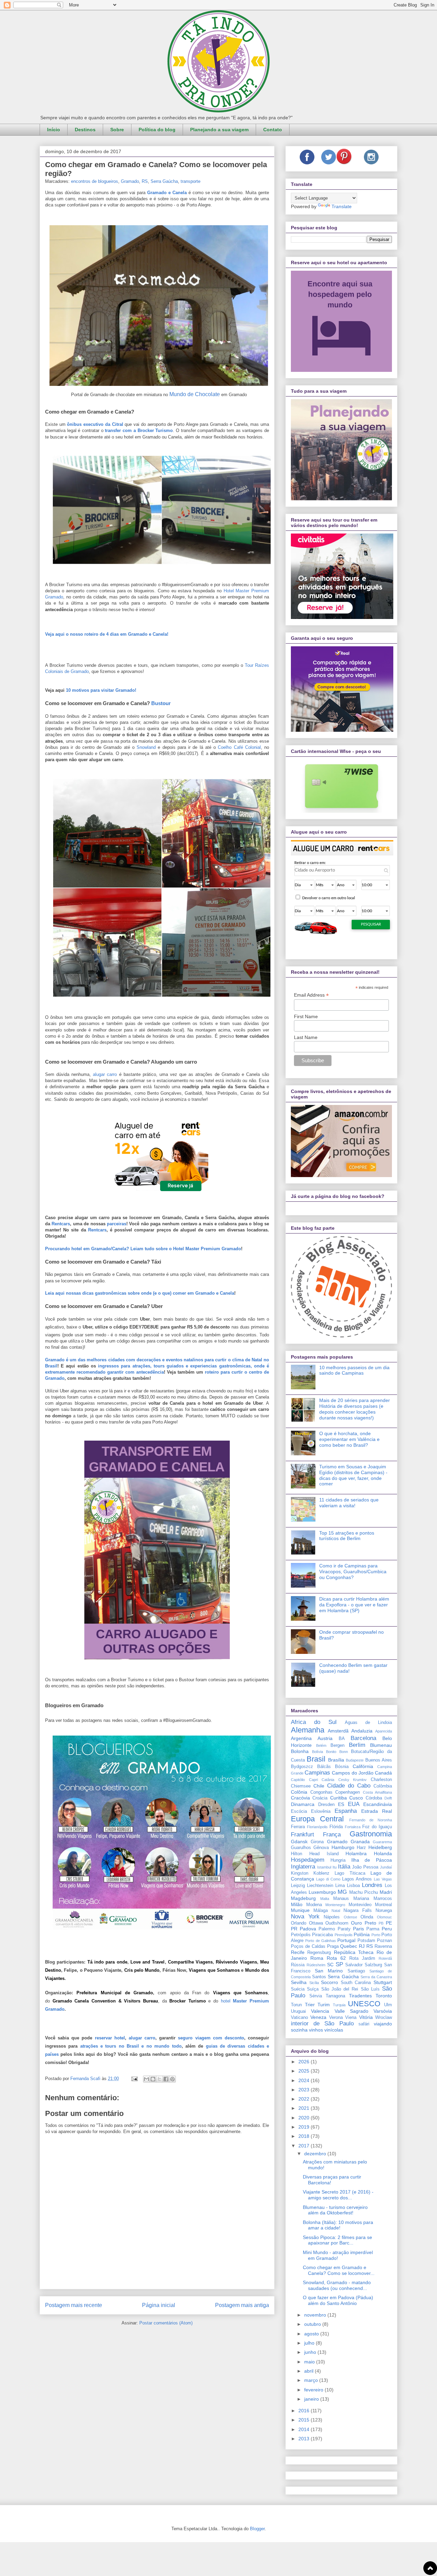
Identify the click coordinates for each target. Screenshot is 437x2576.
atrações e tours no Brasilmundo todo (131, 2046)
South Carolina (356, 1983)
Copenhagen (348, 1792)
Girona (317, 1842)
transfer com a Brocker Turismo (139, 430)
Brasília (336, 1760)
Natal (336, 1911)
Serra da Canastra (376, 1977)
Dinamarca (303, 1804)
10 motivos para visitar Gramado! (101, 690)
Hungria (338, 1860)
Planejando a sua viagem (219, 130)
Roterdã (385, 1958)
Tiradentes (360, 1996)
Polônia (362, 1934)
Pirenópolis (344, 1935)
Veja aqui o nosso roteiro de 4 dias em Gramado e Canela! (107, 634)
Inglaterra (303, 1867)
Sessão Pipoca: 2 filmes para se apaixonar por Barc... (337, 2240)
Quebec (349, 1946)
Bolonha (300, 1751)
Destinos (85, 130)
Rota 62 (336, 1958)
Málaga (321, 1911)
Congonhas (321, 1792)
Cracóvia (300, 1798)
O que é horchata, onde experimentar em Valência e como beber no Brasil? (349, 1439)
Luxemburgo (322, 1892)
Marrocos (383, 1899)
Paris (358, 1929)
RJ (362, 1946)
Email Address (311, 995)
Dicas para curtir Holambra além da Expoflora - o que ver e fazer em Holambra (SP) (354, 1605)
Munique (300, 1910)
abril (309, 2371)
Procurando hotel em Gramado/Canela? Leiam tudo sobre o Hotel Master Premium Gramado (143, 1249)
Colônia (299, 1792)
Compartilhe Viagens (190, 1962)
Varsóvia (383, 2011)
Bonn (344, 1752)
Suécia (298, 1989)
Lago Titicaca (350, 1873)
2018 (305, 2136)
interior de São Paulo (322, 2024)
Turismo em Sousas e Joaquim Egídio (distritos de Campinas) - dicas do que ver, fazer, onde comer (353, 1475)
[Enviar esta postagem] (134, 2079)
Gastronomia (371, 1834)
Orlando (299, 1923)
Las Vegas (383, 1879)
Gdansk (299, 1842)
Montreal (383, 1905)
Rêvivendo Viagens (236, 1962)
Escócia (299, 1811)
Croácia (320, 1798)
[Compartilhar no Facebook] (166, 2079)
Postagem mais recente (74, 2305)
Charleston (381, 1780)
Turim (324, 2005)
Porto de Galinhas (321, 1941)
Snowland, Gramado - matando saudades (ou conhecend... (337, 2285)
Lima (340, 1886)
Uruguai (298, 2011)
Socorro (329, 1982)
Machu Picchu (364, 1892)
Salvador (354, 1965)
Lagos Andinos (357, 1879)
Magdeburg (303, 1898)
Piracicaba (322, 1935)
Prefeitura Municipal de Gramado (115, 1993)
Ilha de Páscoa (372, 1860)
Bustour (161, 703)
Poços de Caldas (308, 1946)
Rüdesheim (316, 1965)
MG (342, 1892)
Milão (297, 1904)
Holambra (356, 1853)
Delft (388, 1798)
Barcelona (363, 1738)
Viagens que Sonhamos (214, 1970)
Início (54, 130)
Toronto (384, 1996)
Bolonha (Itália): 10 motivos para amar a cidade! (338, 2225)
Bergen (337, 1745)
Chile (319, 1786)
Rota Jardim (362, 1958)
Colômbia (383, 1786)
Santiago (356, 1971)
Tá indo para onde (107, 1962)
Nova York (305, 1917)
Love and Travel (148, 1962)
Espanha (346, 1811)
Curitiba (339, 1798)
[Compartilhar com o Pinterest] (172, 2079)
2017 (305, 2146)
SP (339, 1964)
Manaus (341, 1899)
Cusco (356, 1798)
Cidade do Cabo (349, 1786)
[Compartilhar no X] (159, 2079)
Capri (313, 1780)
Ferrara (298, 1827)
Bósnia (342, 1767)
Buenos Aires (379, 1760)
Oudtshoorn (337, 1923)
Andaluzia (362, 1731)
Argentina (301, 1738)
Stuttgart (383, 1982)
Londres (372, 1885)
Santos (319, 1977)
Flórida (336, 1827)
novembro (316, 2315)
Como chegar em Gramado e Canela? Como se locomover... (339, 2270)
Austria (325, 1738)
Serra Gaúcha (164, 181)
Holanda (383, 1853)
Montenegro (335, 1905)
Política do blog (157, 130)
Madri (386, 1892)
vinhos (316, 2030)
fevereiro (314, 2390)
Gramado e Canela (167, 193)
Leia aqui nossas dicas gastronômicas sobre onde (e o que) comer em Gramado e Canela (140, 1293)
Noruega (384, 1911)
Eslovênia (321, 1811)
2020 (305, 2118)
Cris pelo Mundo (142, 1970)
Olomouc (384, 1917)
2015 (305, 2420)
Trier (310, 2005)
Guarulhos (301, 1848)
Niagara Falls (358, 1911)
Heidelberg (380, 1847)
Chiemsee (301, 1786)
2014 (305, 2429)
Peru (387, 1929)
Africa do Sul (314, 1722)
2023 (305, 2090)
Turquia (339, 2005)
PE (389, 1923)
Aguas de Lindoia (368, 1723)
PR (294, 1929)
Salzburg (373, 1965)
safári (364, 2024)
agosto (312, 2334)
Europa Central (317, 1819)
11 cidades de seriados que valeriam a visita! (349, 1503)
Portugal (346, 1940)
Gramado (130, 181)
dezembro (316, 2154)
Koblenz (321, 1873)
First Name (306, 1016)
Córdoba (374, 1798)
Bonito (331, 1752)
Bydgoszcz (302, 1767)
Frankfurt (302, 1835)
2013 (305, 2439)
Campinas (317, 1773)
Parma (373, 1929)
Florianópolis (317, 1827)
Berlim (357, 1745)
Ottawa (316, 1923)
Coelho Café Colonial (239, 747)
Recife (298, 1952)
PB (381, 1923)
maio (310, 2362)
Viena (351, 2018)
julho (310, 2343)
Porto (376, 1935)
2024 (305, 2080)
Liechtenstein (320, 1886)
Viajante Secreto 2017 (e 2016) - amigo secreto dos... (338, 2195)
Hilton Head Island (315, 1854)
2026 (305, 2062)
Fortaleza (353, 1827)
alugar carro (105, 1074)
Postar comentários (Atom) (166, 2323)
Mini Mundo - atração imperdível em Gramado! (338, 2255)
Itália (344, 1867)
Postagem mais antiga (242, 2305)
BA (342, 1739)
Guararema (382, 1842)
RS (145, 181)
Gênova (321, 1848)
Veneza (318, 2017)
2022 (305, 2099)
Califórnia (363, 1766)
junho (311, 2352)
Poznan (384, 1941)
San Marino (329, 1971)
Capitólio (298, 1780)
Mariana (361, 1899)
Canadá (383, 1773)
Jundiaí (386, 1867)
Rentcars (61, 1224)
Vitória (366, 2017)
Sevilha (299, 1982)
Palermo (327, 1929)
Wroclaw (384, 2018)
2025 (305, 2071)
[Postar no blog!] (153, 2079)
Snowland (146, 747)
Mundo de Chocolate (195, 394)
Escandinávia (378, 1804)
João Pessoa (365, 1867)
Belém (321, 1745)
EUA (354, 1804)
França (332, 1835)
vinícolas (334, 2030)
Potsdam (366, 1941)
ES (341, 1804)
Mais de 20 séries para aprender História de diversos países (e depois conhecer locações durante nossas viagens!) (355, 1409)
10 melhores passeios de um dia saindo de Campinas (354, 1370)
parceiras (117, 1224)
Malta (325, 1899)
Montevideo (360, 1905)
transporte (191, 181)
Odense (350, 1917)
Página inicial (159, 2305)
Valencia (320, 2011)
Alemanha (308, 1730)
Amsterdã (338, 1731)
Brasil (316, 1759)
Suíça (313, 1989)
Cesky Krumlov (353, 1780)
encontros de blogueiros (95, 181)
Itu (335, 1867)
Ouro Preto (364, 1923)
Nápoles (332, 1917)
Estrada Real (377, 1811)
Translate (342, 206)
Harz (361, 1848)
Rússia (298, 1965)
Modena (314, 1905)
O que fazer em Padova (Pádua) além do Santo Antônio (338, 2300)
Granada (360, 1842)
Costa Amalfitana (378, 1792)
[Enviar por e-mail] (146, 2079)
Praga (333, 1946)
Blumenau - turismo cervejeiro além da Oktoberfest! (335, 2210)
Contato (273, 130)
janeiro (312, 2399)
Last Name (306, 1037)
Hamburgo (343, 1847)
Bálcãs (324, 1767)
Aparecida (384, 1731)
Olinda (367, 1917)
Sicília (314, 1983)
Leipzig (298, 1886)
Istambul (324, 1867)
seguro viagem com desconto (211, 2038)
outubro (313, 2324)
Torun (296, 2005)
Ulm (388, 2005)
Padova (308, 1929)
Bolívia (318, 1752)
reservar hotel (110, 2038)
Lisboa (353, 1886)
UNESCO (364, 2004)
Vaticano (299, 2018)
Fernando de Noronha (371, 1820)
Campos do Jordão (353, 1773)
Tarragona (335, 1996)
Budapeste (355, 1760)
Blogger (257, 2529)
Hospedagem (308, 1860)
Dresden (326, 1805)
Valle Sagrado (351, 2011)
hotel (227, 2001)
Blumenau (381, 1745)
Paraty (344, 1929)
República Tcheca (354, 1952)
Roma (317, 1958)
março (312, 2380)
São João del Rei (340, 1989)
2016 (305, 2411)
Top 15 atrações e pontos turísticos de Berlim (347, 1536)
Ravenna (383, 1946)
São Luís (370, 1989)
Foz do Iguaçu (377, 1827)
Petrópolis (301, 1935)
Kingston (300, 1873)
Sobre (117, 130)
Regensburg (319, 1953)
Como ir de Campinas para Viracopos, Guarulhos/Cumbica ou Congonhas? (353, 1572)
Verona (336, 2018)
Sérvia (316, 1996)
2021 (305, 2108)
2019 (305, 2127)
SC (330, 1965)
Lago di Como (328, 1879)
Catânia (328, 1780)
